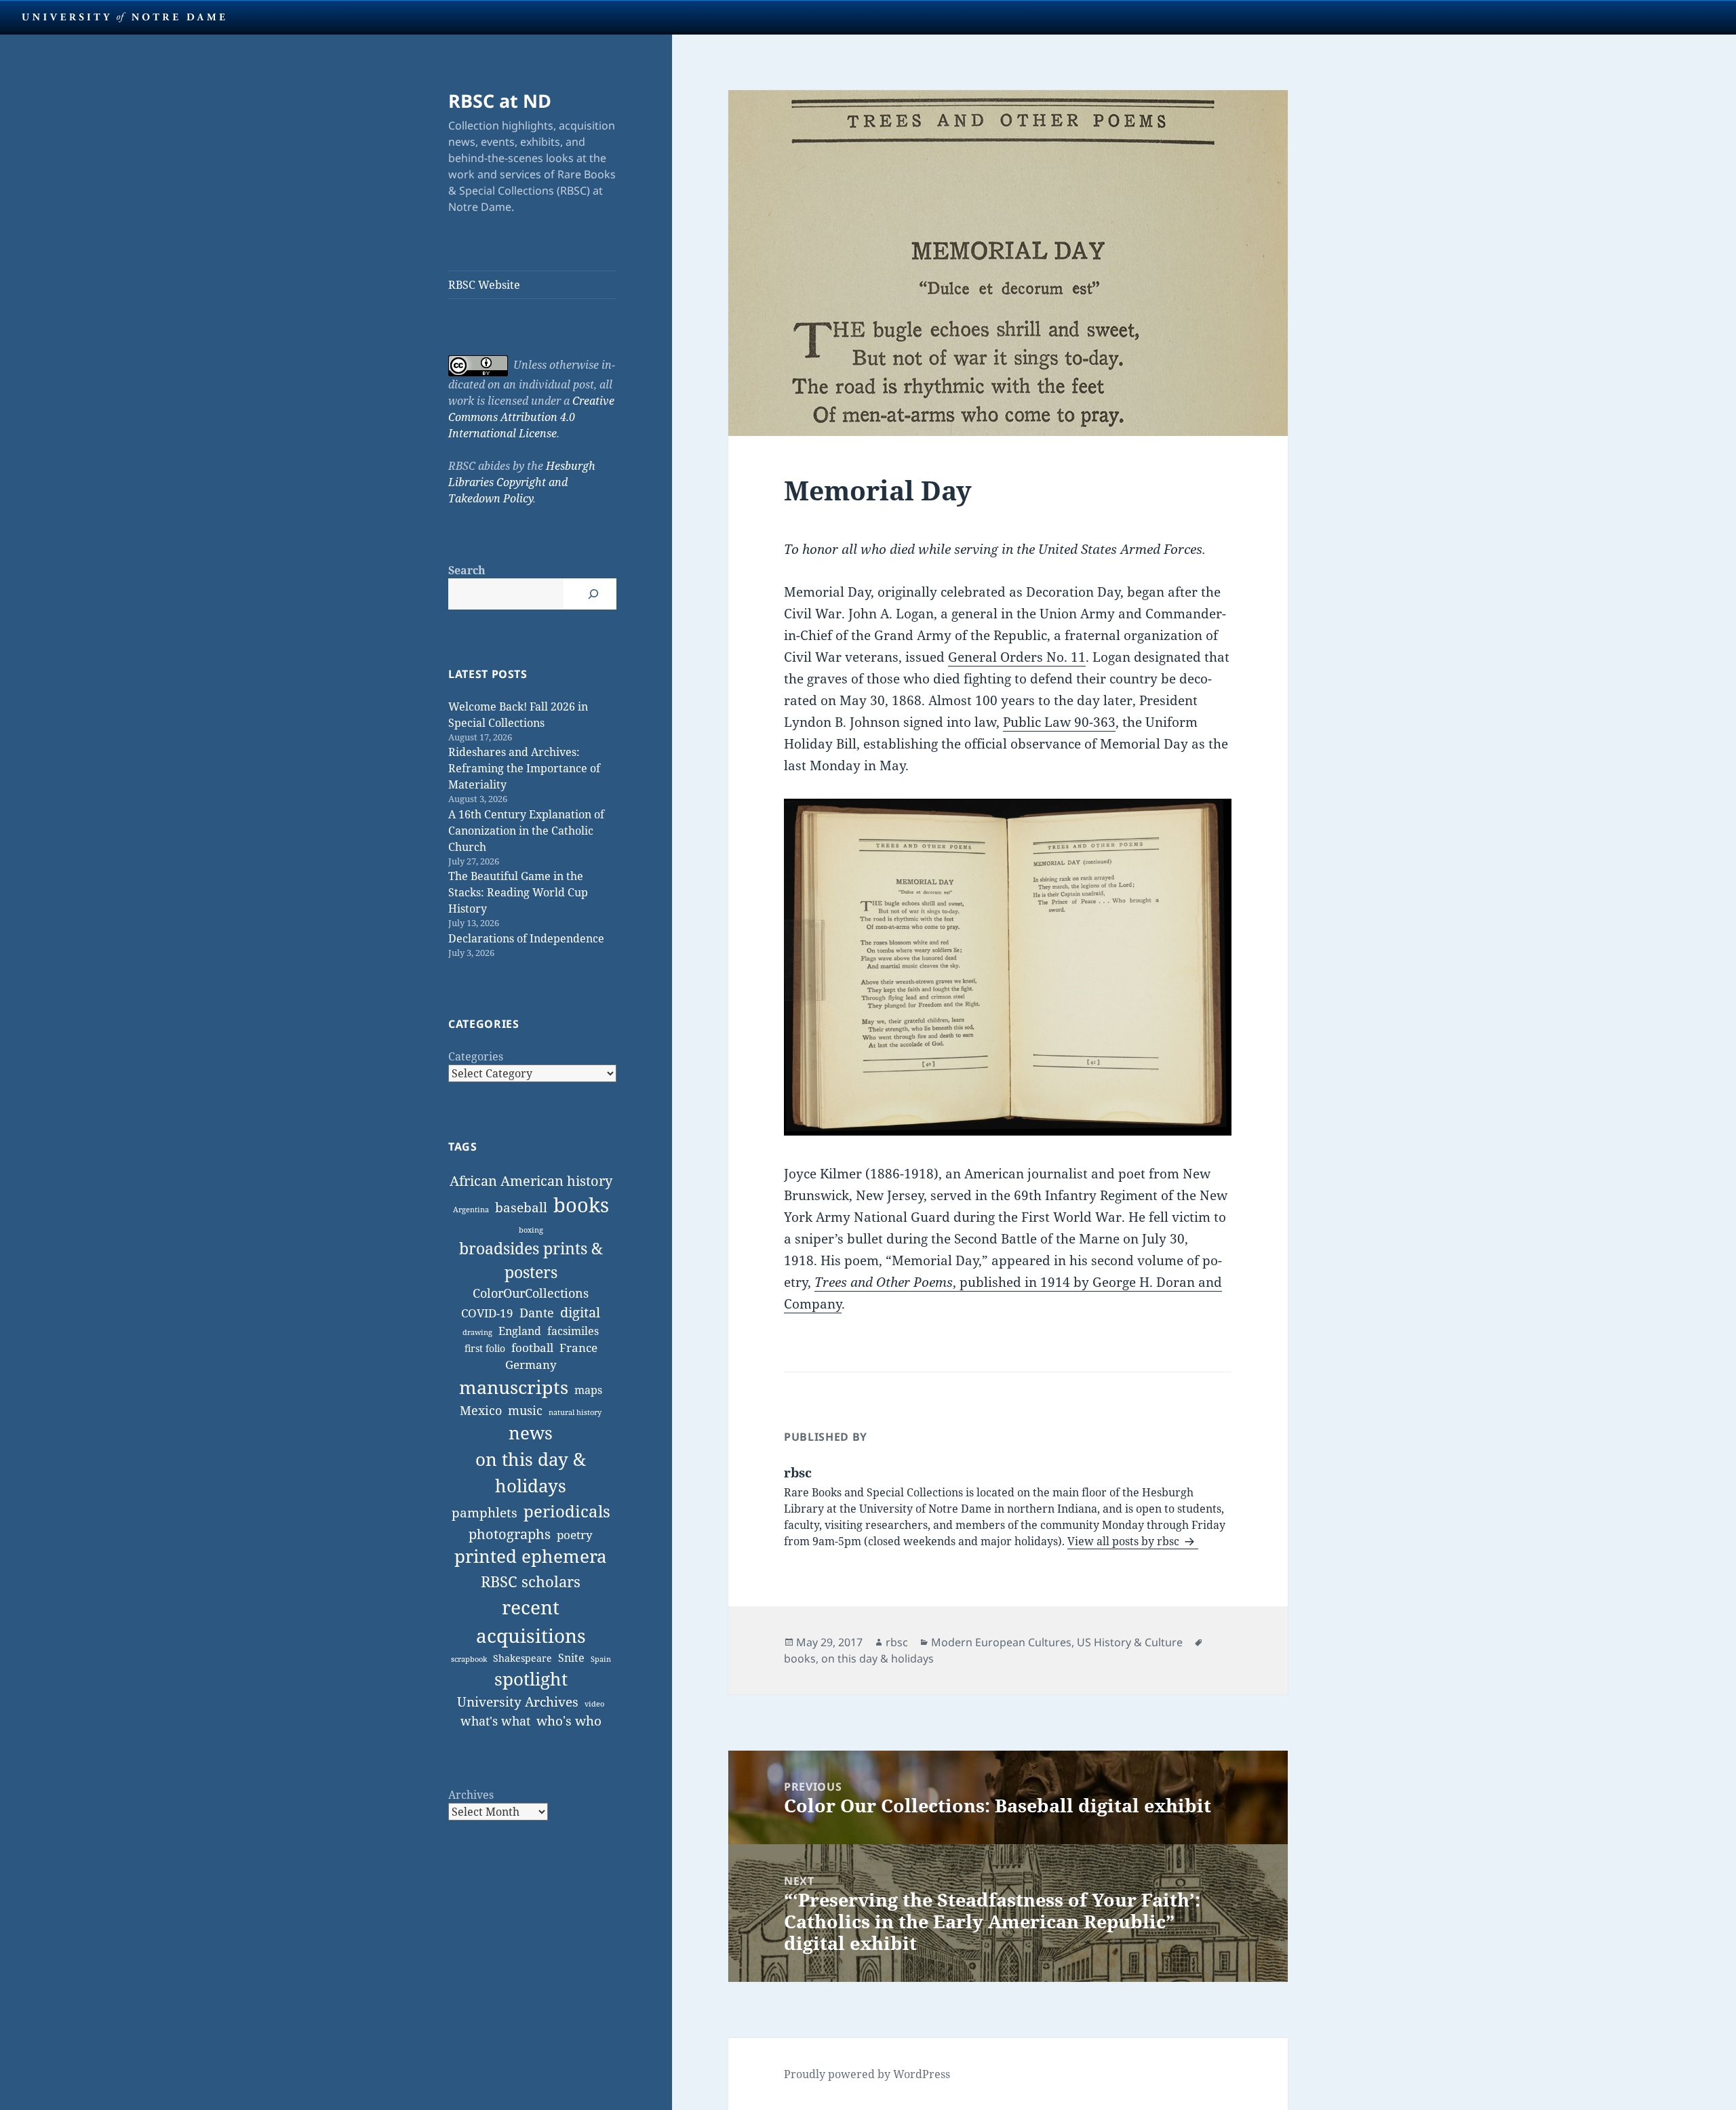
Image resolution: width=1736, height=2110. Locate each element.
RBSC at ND (500, 101)
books (581, 1205)
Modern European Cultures (1001, 1642)
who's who (569, 1720)
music (525, 1410)
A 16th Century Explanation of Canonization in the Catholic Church (526, 831)
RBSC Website (484, 285)
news (531, 1433)
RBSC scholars (531, 1581)
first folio (485, 1348)
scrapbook (469, 1659)
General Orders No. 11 (1017, 657)
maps (588, 1390)
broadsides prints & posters (531, 1260)
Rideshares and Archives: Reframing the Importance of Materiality (524, 768)
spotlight (531, 1679)
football (532, 1348)
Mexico (481, 1410)
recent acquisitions (531, 1621)
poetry (575, 1535)
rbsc (897, 1642)
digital (580, 1312)
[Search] (593, 594)
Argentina (471, 1210)
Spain (601, 1659)
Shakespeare (522, 1658)
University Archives (518, 1701)
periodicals (567, 1511)
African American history (531, 1181)
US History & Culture (1130, 1642)
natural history (575, 1412)
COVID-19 (487, 1313)
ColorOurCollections (531, 1293)
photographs (510, 1534)
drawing (477, 1332)
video (594, 1704)
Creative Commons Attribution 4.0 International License (531, 417)
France (578, 1348)
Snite (571, 1658)
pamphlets (485, 1512)
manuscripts (514, 1387)
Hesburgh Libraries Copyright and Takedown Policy (522, 482)
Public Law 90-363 (1059, 722)
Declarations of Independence (526, 938)
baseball (521, 1207)
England (520, 1331)
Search (467, 570)
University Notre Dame (124, 17)
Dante (537, 1313)
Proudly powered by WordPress (867, 2074)
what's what (495, 1721)
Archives (471, 1795)
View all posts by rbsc (1125, 1541)
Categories (476, 1056)
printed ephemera (531, 1556)
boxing (531, 1230)
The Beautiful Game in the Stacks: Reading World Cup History (518, 892)
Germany (531, 1365)
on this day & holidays (531, 1472)
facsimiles (573, 1331)
